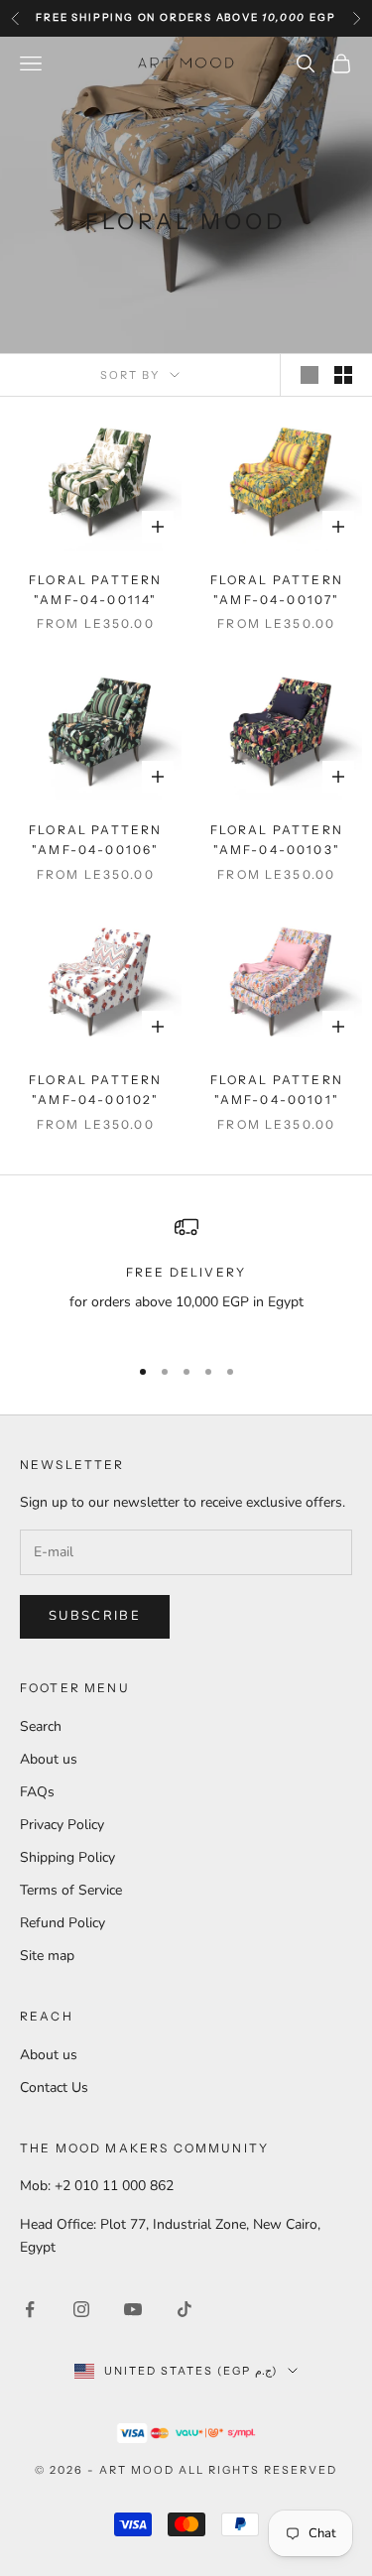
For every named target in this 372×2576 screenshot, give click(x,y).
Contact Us (54, 2087)
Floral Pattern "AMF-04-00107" (277, 590)
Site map (47, 1956)
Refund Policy (62, 1923)
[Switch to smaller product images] (343, 375)
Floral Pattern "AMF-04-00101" (277, 1090)
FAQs (37, 1792)
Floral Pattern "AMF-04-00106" (95, 840)
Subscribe (95, 1616)
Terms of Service (71, 1890)
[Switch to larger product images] (310, 375)
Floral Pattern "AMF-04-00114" (95, 590)
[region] (186, 1276)
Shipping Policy (67, 1857)
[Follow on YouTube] (133, 2309)
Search (41, 1726)
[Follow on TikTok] (185, 2309)
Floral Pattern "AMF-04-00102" (95, 1090)
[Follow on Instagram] (81, 2309)
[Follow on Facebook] (30, 2309)
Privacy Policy (62, 1825)
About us (49, 1759)
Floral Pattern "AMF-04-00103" (277, 840)
